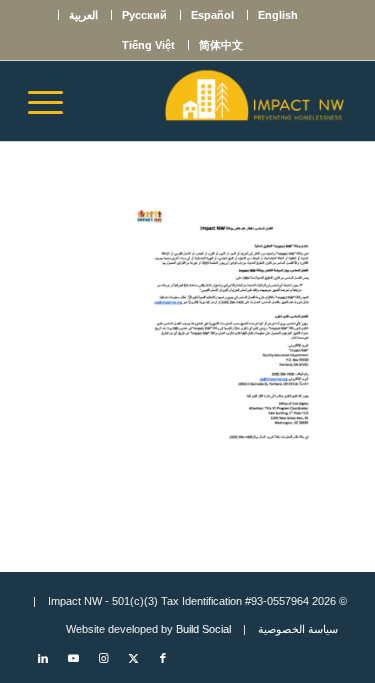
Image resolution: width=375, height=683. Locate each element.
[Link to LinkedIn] (43, 658)
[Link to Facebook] (163, 658)
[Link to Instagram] (103, 658)
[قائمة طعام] (52, 101)
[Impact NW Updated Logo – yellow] (219, 101)
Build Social (203, 629)
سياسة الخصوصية (298, 629)
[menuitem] (277, 15)
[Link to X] (133, 658)
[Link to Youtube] (73, 658)
